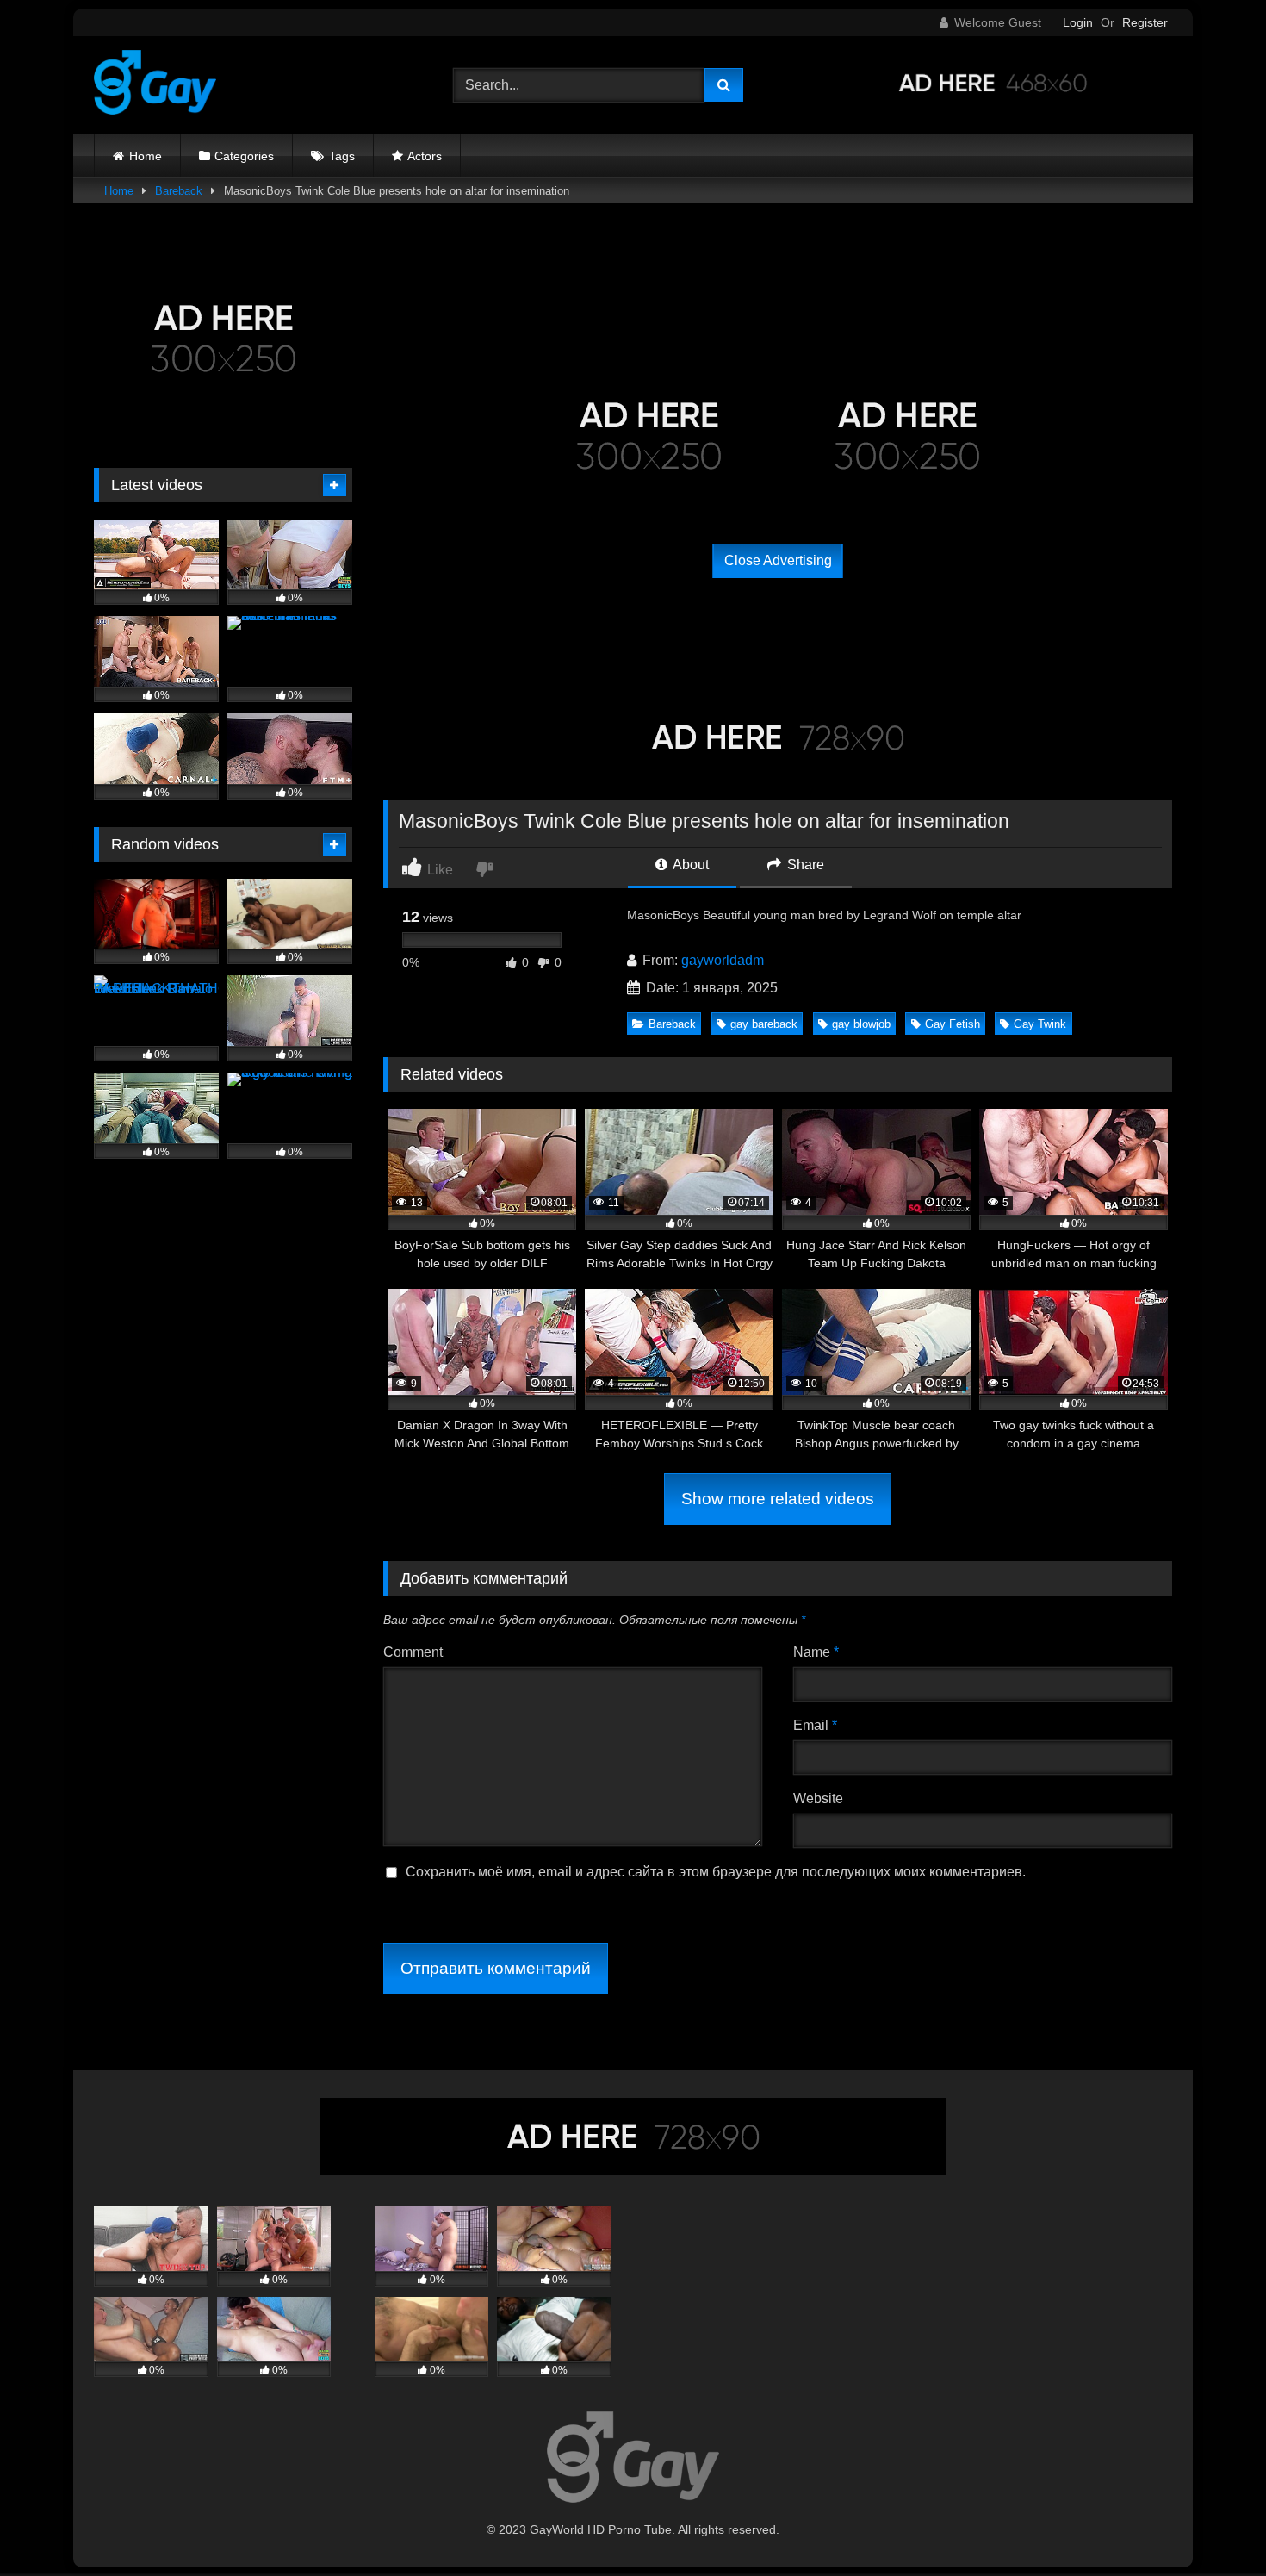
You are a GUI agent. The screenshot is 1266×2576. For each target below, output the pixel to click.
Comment (413, 1652)
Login (1078, 22)
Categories (244, 156)
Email (815, 1725)
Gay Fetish (953, 1024)
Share (804, 865)
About (689, 865)
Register (1145, 22)
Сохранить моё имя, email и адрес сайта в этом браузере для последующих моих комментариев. (716, 1872)
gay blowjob (861, 1024)
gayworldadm (723, 960)
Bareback (179, 191)
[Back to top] (1213, 2525)
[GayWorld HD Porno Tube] (155, 85)
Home (146, 156)
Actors (425, 156)
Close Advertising (778, 560)
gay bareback (764, 1024)
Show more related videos (778, 1499)
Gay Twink (1040, 1024)
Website (818, 1798)
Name (816, 1652)
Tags (342, 156)
